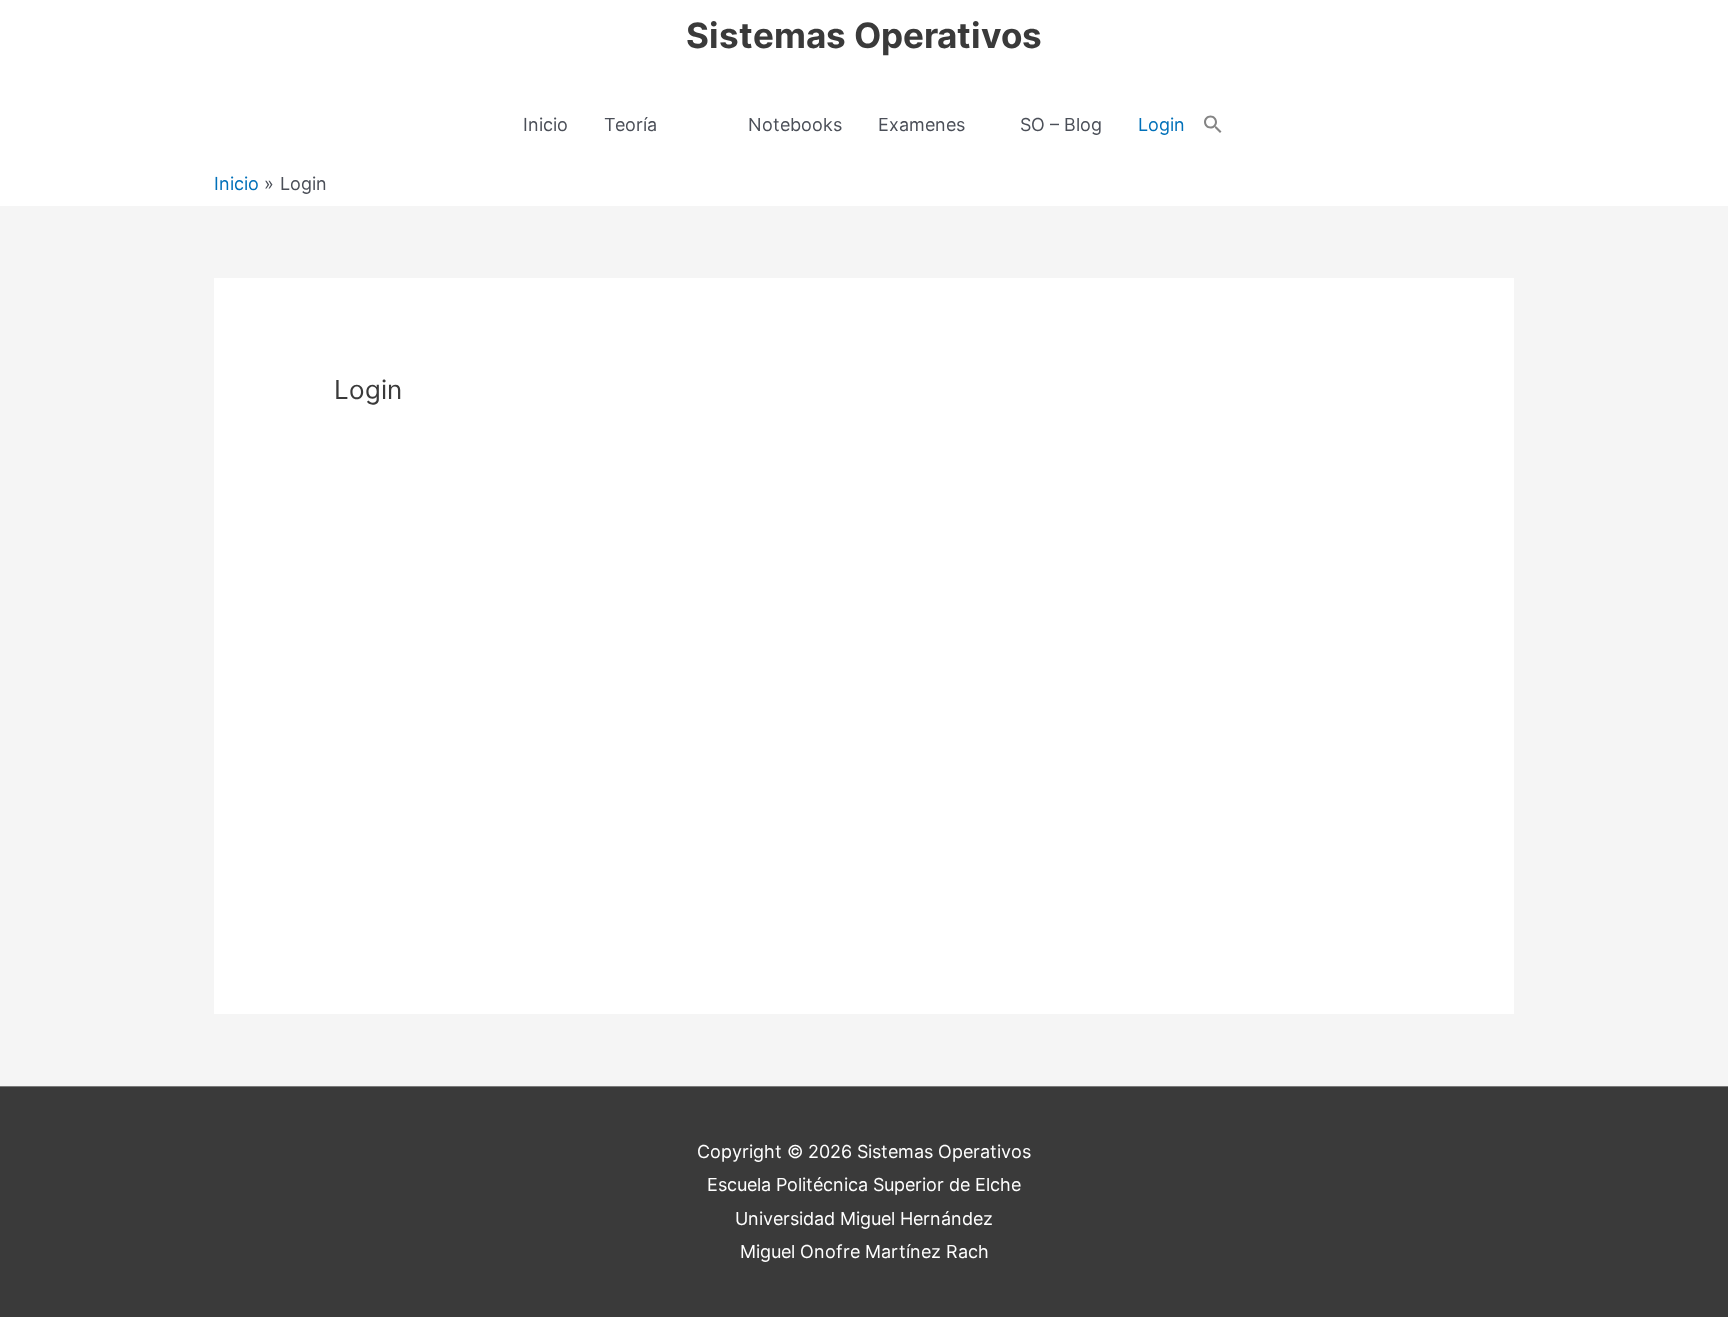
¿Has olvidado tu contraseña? (864, 876)
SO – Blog (1061, 124)
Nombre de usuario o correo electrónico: (785, 459)
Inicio (545, 124)
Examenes (921, 124)
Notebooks (795, 124)
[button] (1213, 125)
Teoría (630, 124)
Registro (981, 817)
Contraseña (681, 548)
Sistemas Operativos (864, 35)
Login (1161, 124)
